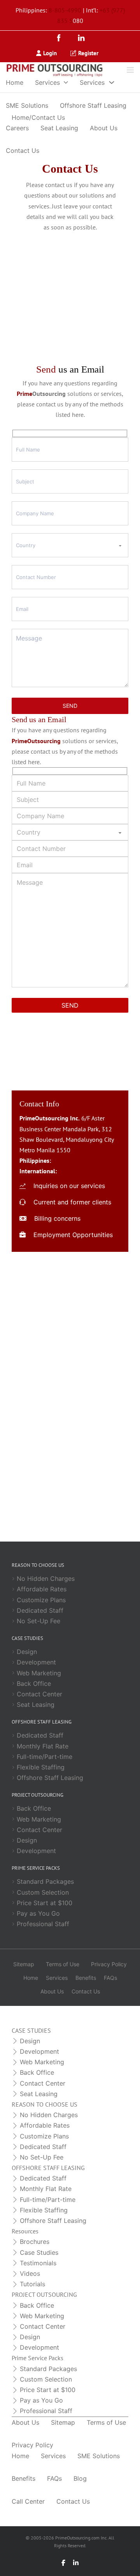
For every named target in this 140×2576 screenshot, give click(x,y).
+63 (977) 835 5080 (85, 1171)
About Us (104, 128)
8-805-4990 (65, 10)
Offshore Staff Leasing (93, 105)
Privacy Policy (109, 1964)
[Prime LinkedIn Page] (70, 1503)
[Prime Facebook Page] (70, 1460)
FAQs (110, 1978)
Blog (80, 2478)
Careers (17, 128)
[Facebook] (61, 39)
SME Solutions (27, 105)
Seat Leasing (59, 128)
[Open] (130, 70)
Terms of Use (63, 1964)
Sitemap (24, 1964)
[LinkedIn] (81, 39)
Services (47, 82)
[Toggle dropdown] (66, 82)
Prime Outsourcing (70, 1518)
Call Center (28, 2501)
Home (15, 82)
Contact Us (23, 150)
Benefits (86, 1978)
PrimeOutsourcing (70, 1476)
